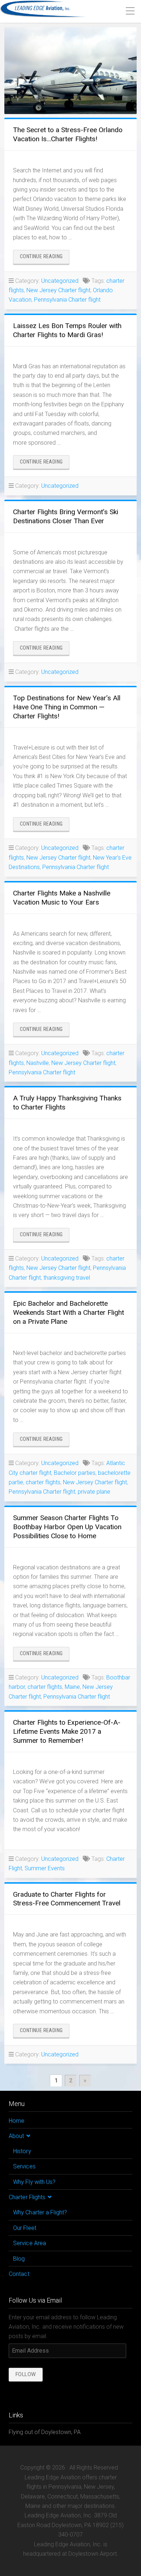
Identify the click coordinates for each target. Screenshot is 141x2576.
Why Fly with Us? (34, 2182)
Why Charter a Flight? (40, 2212)
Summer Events (45, 1868)
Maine (72, 1687)
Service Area (29, 2243)
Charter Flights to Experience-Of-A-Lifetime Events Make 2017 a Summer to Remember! (67, 1731)
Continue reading (45, 258)
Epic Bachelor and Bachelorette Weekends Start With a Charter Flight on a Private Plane (69, 1312)
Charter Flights (27, 2197)
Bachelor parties (75, 1473)
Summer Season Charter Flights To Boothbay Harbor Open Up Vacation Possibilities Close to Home (67, 1527)
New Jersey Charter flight (58, 290)
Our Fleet (25, 2228)
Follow (26, 2374)
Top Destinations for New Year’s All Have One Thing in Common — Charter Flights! (67, 707)
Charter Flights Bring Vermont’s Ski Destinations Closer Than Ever (66, 516)
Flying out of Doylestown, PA (45, 2432)
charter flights (43, 1482)
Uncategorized (60, 281)
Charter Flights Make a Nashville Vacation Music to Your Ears (62, 898)
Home (16, 2121)
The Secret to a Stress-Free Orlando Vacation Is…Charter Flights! (68, 134)
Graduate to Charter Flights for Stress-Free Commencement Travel (67, 1899)
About (16, 2136)
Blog (19, 2259)
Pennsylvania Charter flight (67, 300)
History (22, 2151)
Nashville (38, 1063)
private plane (94, 1492)
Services (24, 2166)
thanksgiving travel (67, 1278)
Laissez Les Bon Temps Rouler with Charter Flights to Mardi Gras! (67, 330)
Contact (19, 2274)
